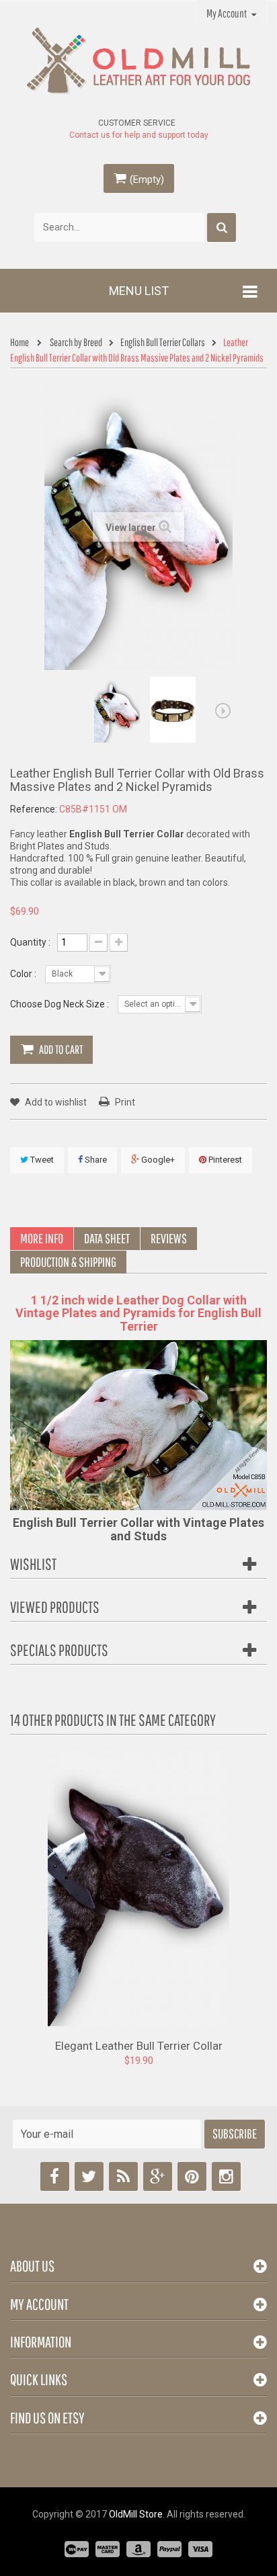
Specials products (59, 1650)
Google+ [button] (157, 1160)
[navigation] (23, 343)
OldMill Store (136, 2514)
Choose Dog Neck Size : (61, 1004)
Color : (24, 974)
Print (125, 1102)
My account (39, 2304)
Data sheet (107, 1238)
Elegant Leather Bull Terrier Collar (139, 2045)
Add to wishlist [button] (55, 1102)
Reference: (34, 809)
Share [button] (95, 1160)
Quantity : (30, 942)
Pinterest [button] (224, 1160)
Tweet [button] (41, 1160)
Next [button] (223, 711)
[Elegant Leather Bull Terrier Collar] (138, 1886)
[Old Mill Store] (138, 61)
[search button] (222, 227)
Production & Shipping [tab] (68, 1262)
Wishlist (33, 1564)
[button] (98, 943)
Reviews (169, 1238)
